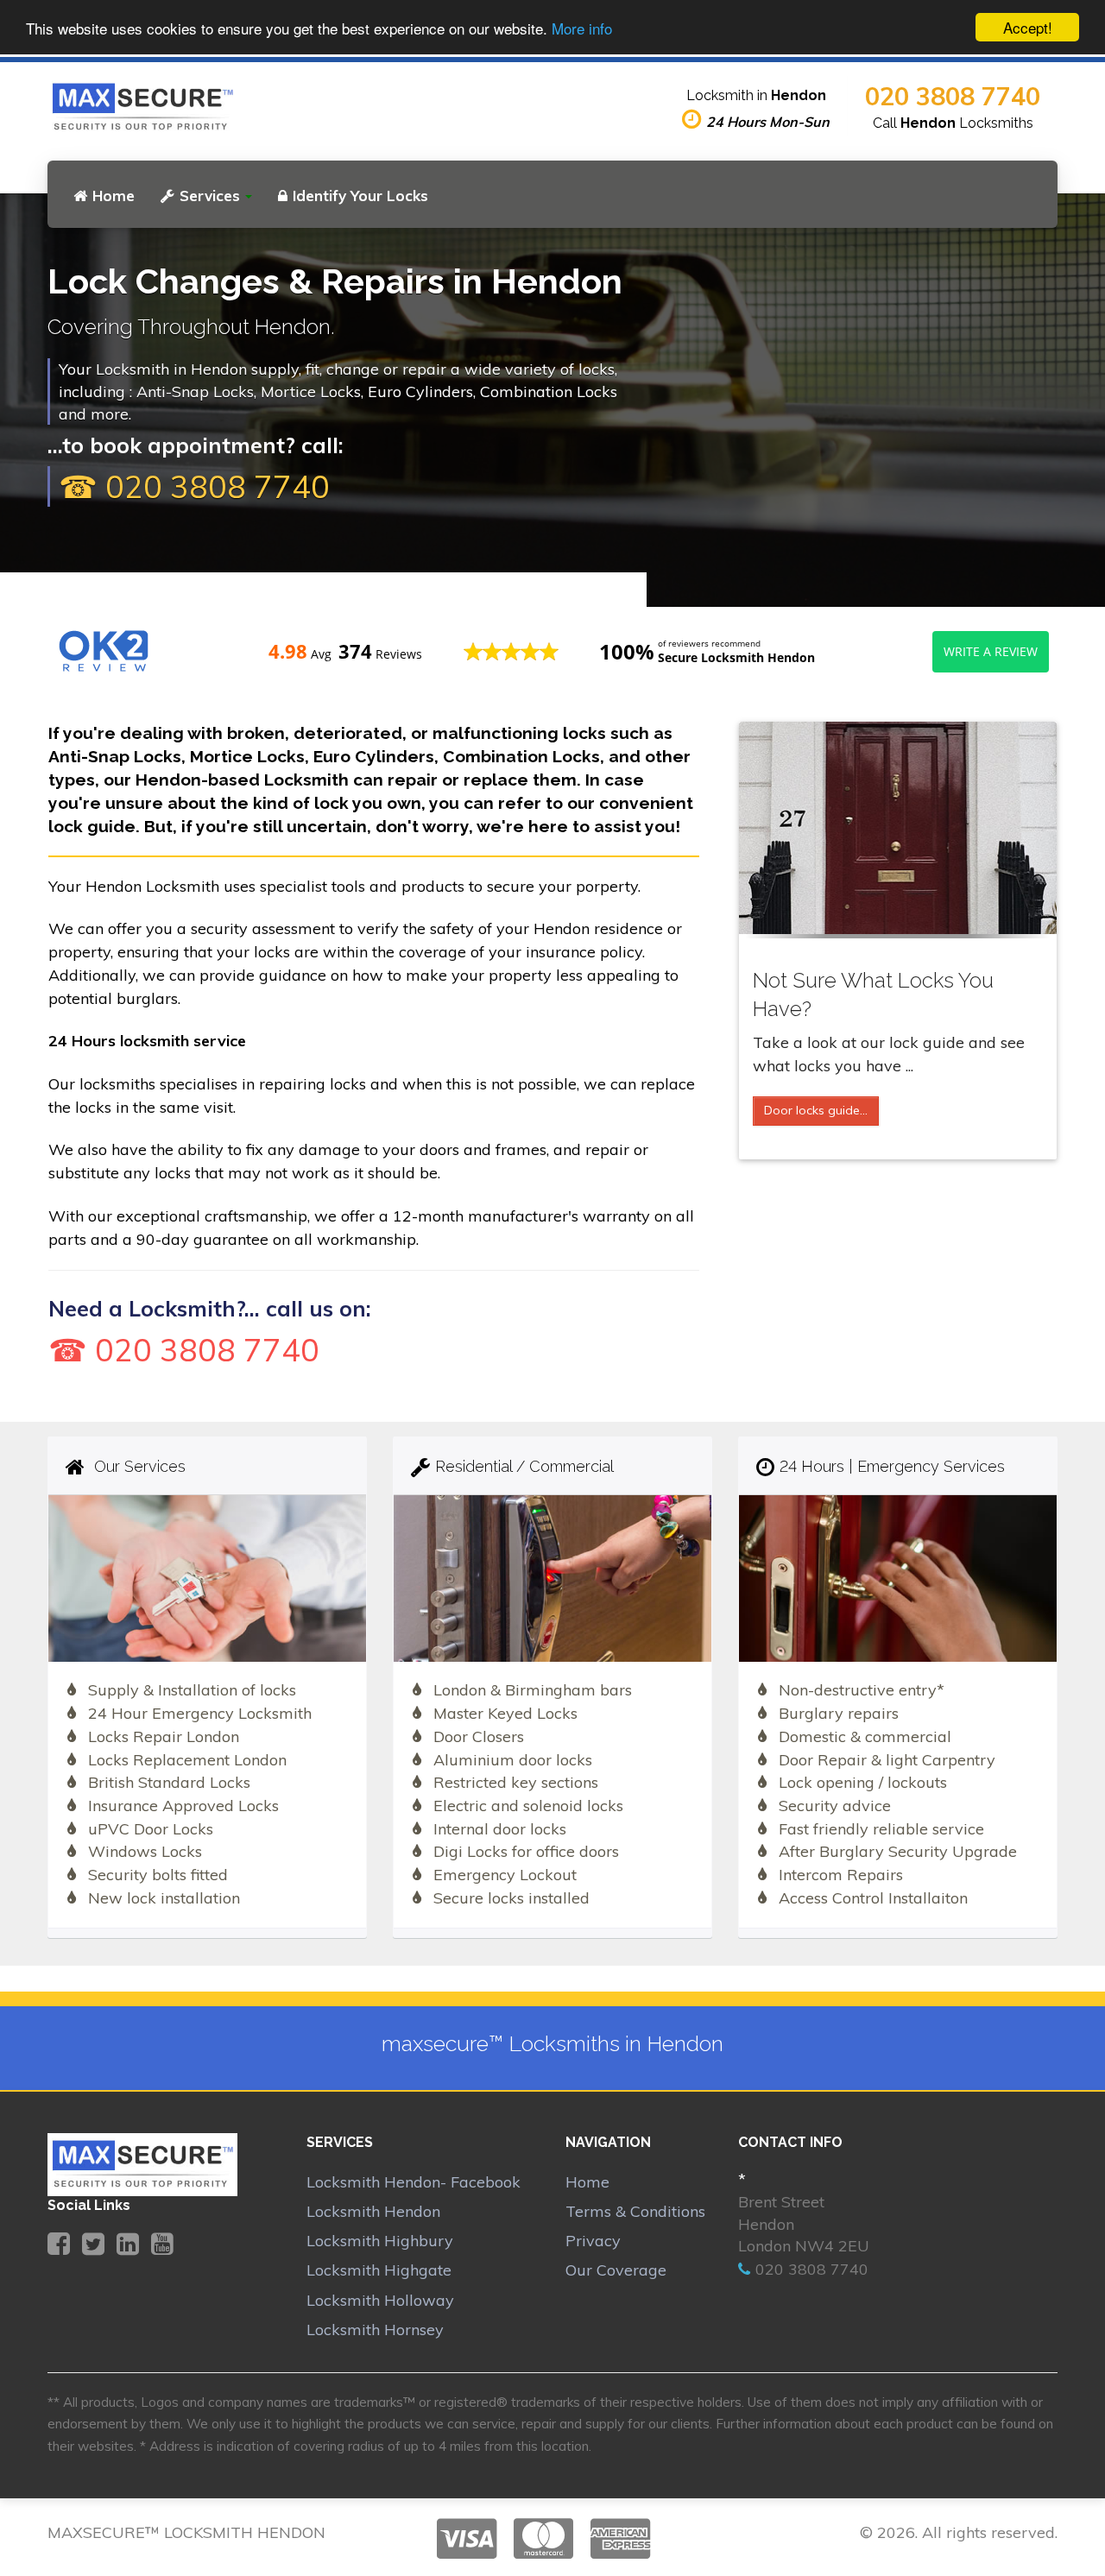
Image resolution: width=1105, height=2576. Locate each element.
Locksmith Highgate (379, 2270)
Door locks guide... (816, 1110)
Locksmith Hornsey (375, 2330)
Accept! (1028, 27)
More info (582, 28)
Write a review (991, 651)
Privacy (593, 2241)
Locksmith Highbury (380, 2241)
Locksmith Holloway (380, 2300)
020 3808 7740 (953, 96)
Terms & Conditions (635, 2211)
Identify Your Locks (360, 196)
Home (114, 196)
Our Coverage (616, 2270)
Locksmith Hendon (373, 2211)
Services (210, 196)
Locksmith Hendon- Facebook (414, 2182)
